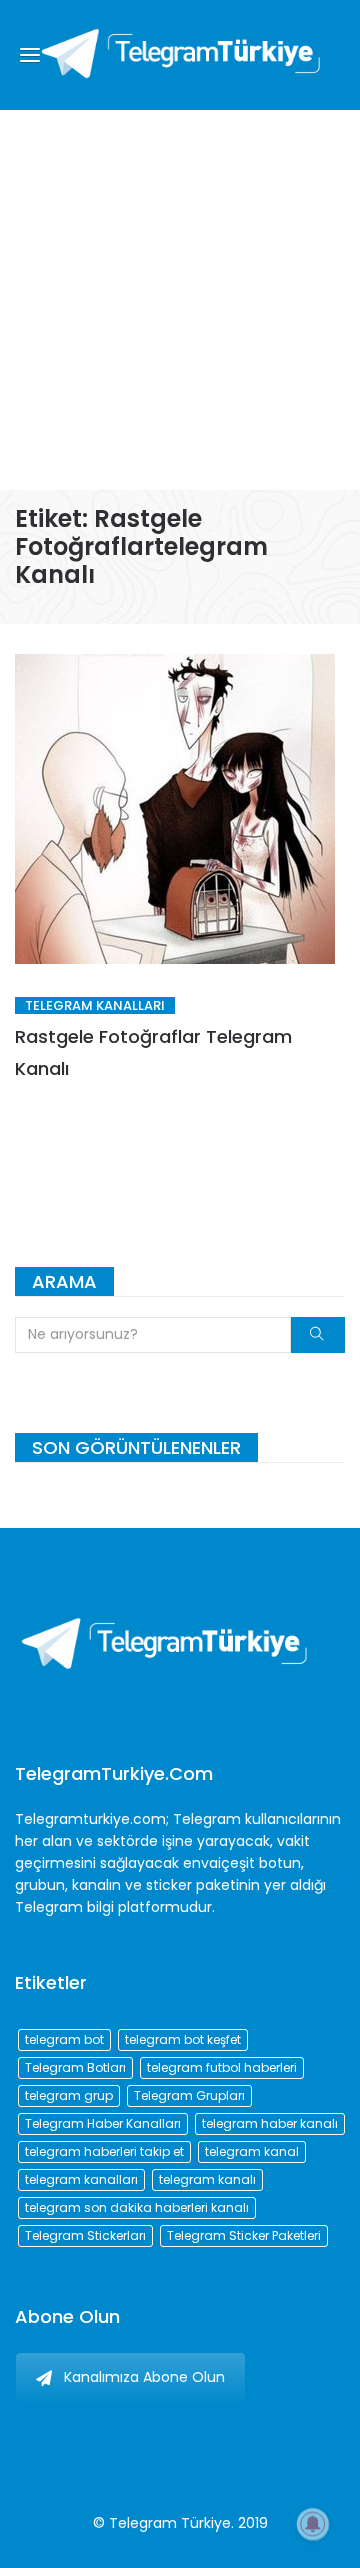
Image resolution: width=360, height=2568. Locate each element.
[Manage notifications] (313, 2524)
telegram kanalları (81, 2179)
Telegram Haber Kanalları (103, 2123)
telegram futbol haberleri (222, 2067)
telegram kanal (252, 2151)
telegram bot (64, 2039)
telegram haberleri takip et (104, 2151)
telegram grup (69, 2095)
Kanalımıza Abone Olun (144, 2377)
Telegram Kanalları (95, 1005)
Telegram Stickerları (85, 2235)
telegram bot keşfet (183, 2039)
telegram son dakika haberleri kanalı (137, 2207)
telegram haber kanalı (270, 2123)
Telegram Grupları (189, 2095)
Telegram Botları (75, 2067)
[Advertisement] (180, 300)
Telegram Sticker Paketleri (244, 2235)
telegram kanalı (207, 2179)
